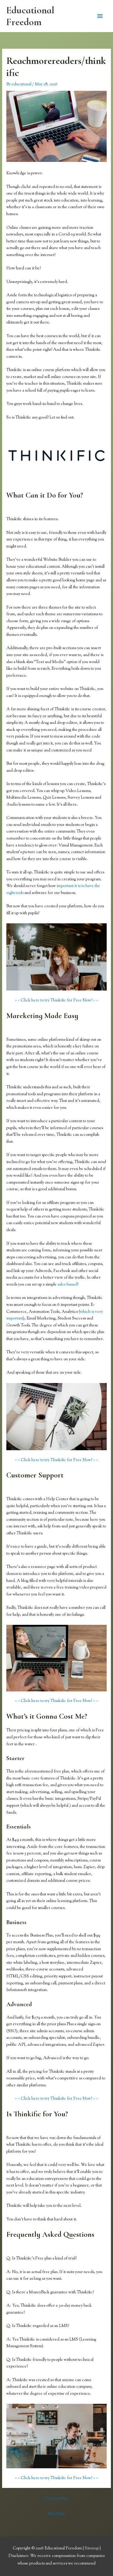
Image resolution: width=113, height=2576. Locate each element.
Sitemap (92, 2548)
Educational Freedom (30, 16)
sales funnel (67, 1285)
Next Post (56, 2514)
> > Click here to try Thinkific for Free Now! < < (56, 1000)
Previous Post (56, 2499)
